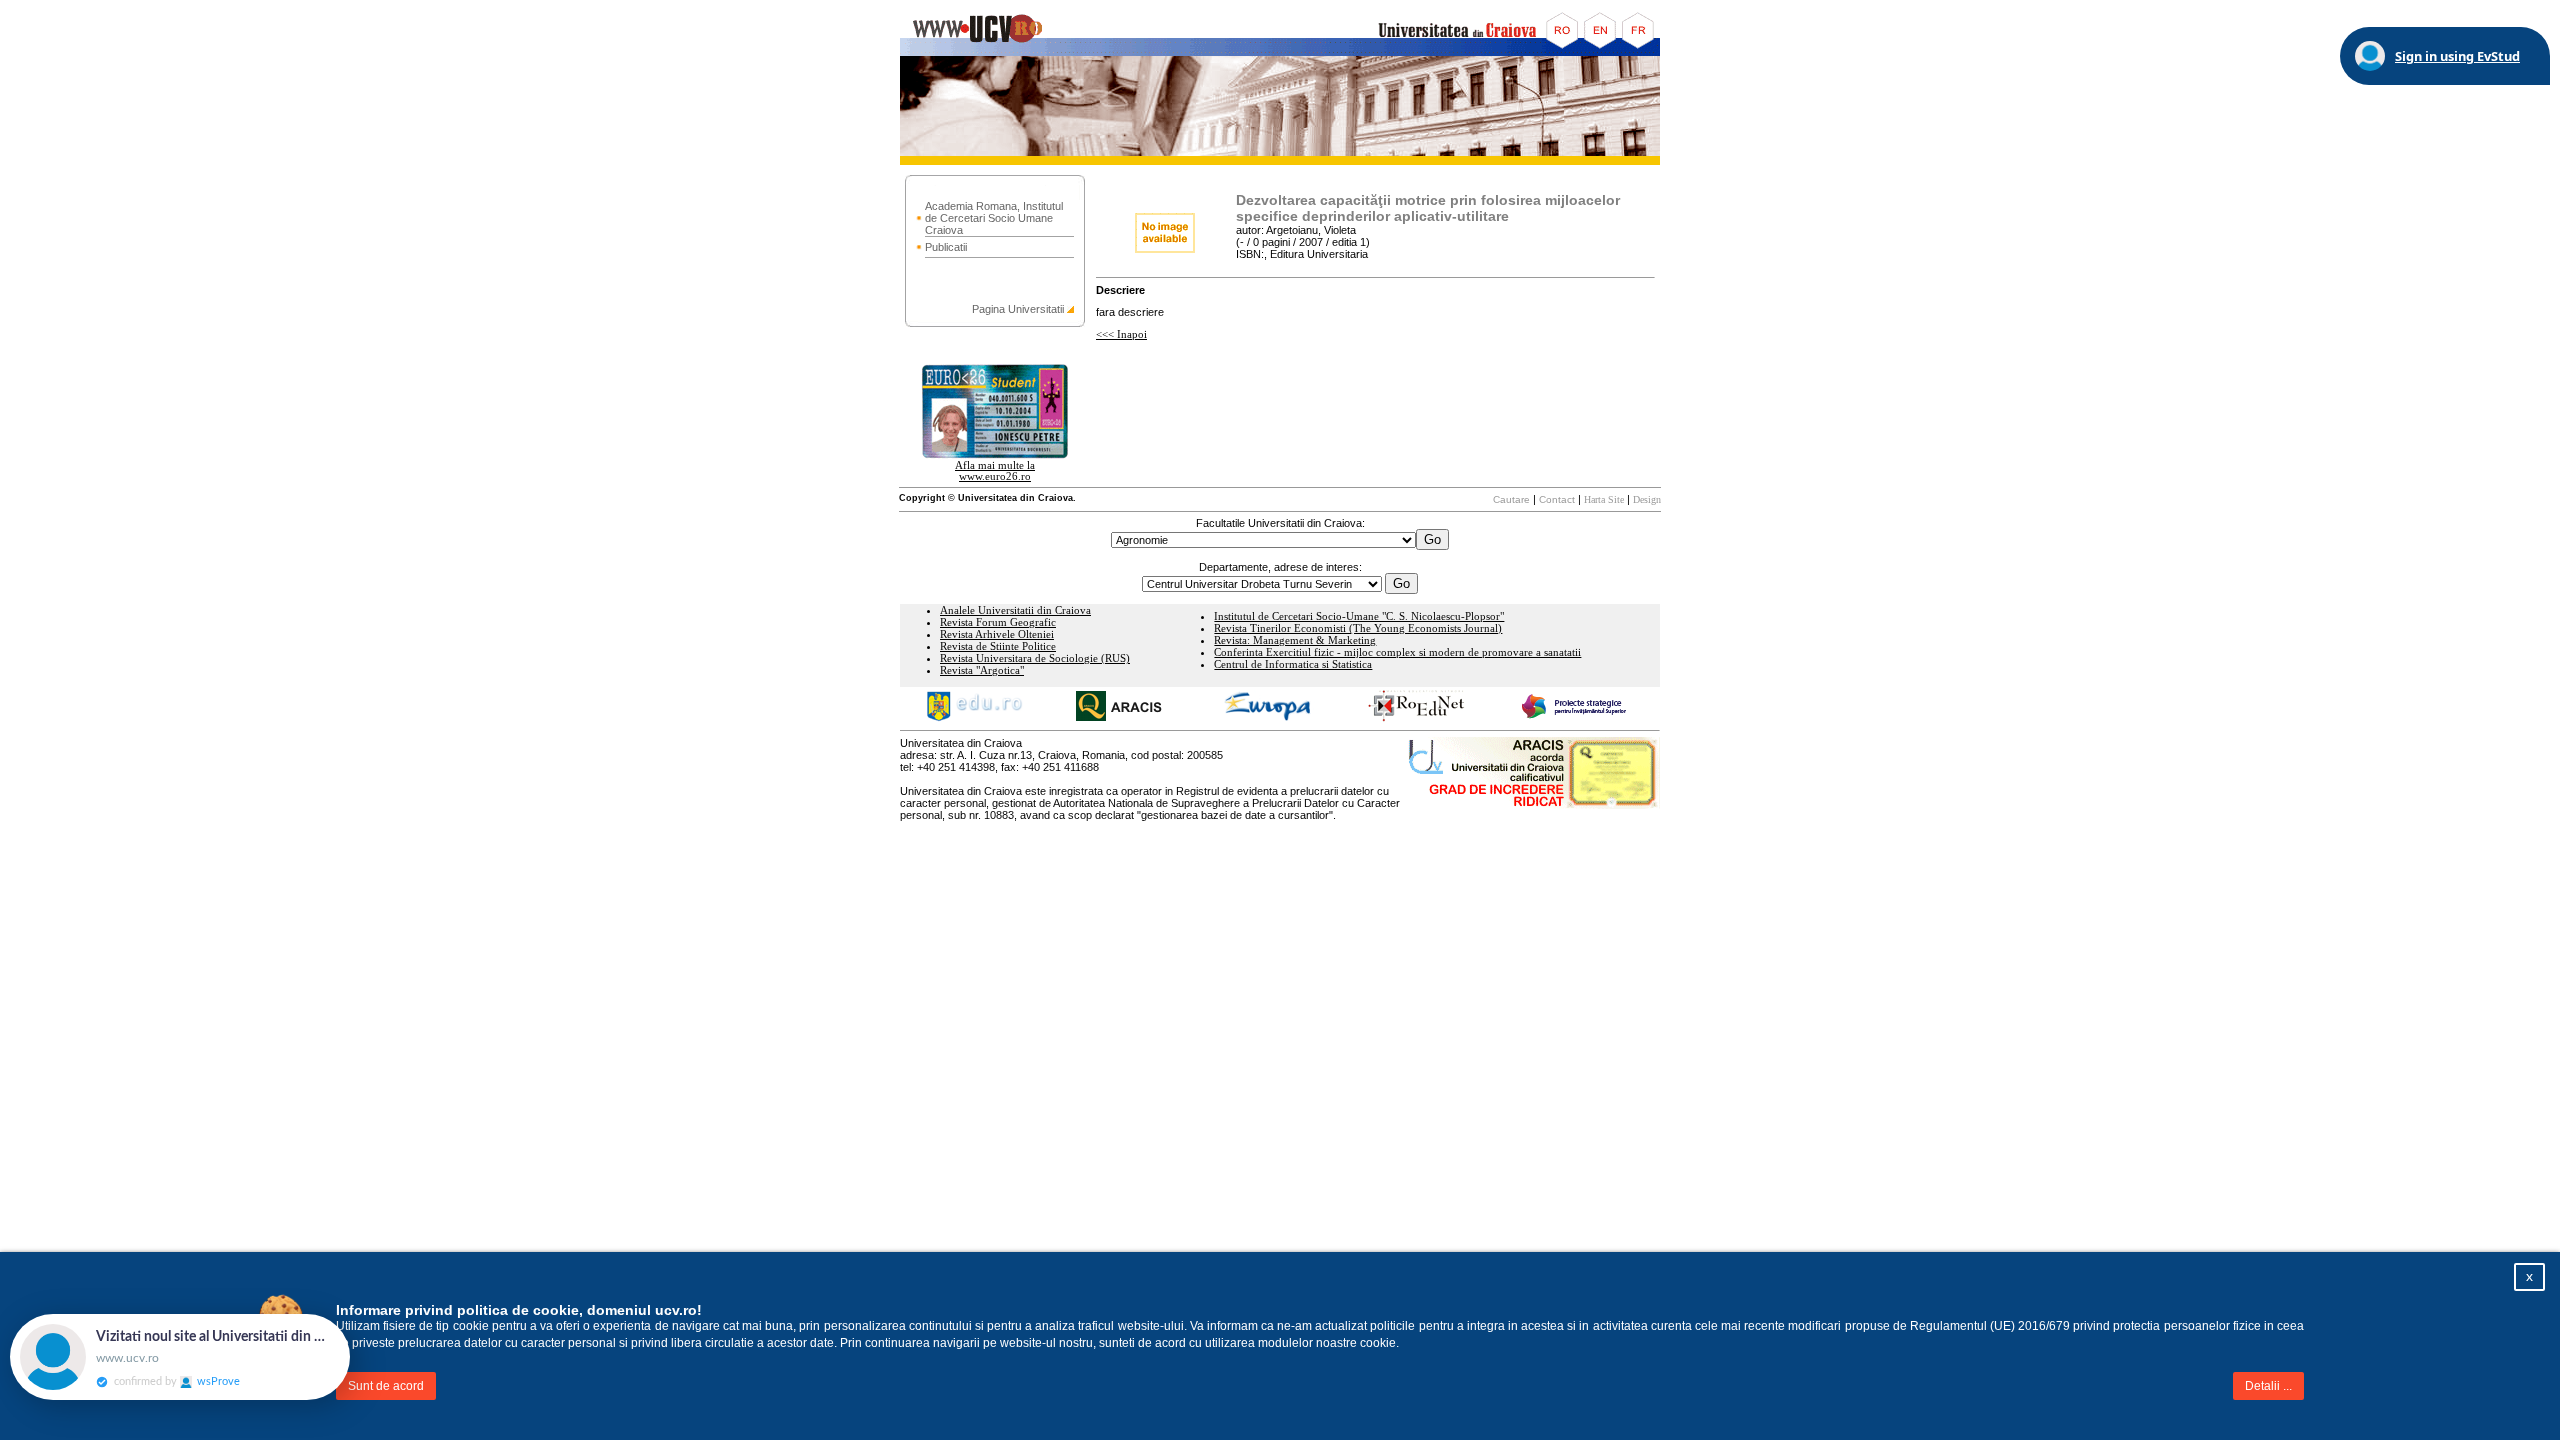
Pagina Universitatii (1018, 309)
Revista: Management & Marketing (1295, 640)
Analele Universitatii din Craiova (1015, 610)
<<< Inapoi (1121, 334)
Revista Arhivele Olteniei (997, 634)
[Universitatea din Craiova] (1280, 52)
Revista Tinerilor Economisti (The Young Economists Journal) (1358, 628)
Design (1647, 499)
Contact (1557, 499)
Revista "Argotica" (982, 670)
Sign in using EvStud (2457, 56)
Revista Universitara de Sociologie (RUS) (1035, 658)
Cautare (1511, 499)
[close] (350, 1324)
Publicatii (946, 247)
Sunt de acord (386, 1386)
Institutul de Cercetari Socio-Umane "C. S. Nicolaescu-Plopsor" (1359, 616)
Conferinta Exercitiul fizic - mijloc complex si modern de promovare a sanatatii (1397, 652)
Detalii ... (2268, 1386)
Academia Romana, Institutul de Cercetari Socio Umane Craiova (994, 218)
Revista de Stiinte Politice (998, 646)
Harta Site (1604, 499)
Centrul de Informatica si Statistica (1293, 664)
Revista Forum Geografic (998, 622)
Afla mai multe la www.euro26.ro (995, 471)
